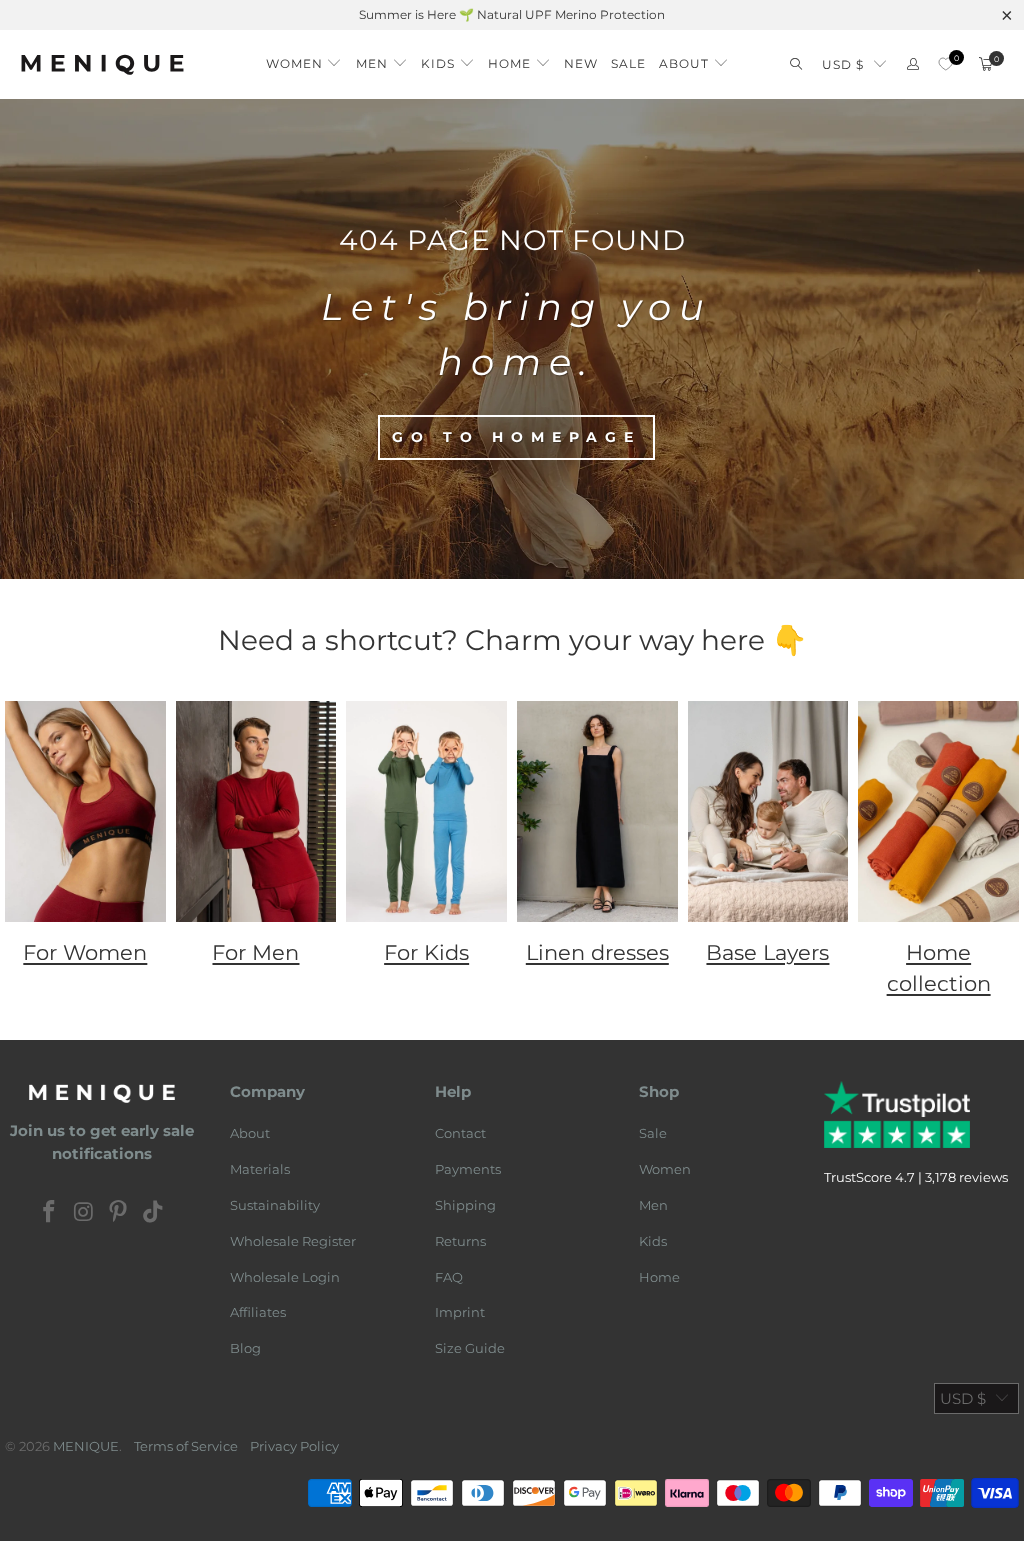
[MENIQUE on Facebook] (50, 1213)
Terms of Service (186, 1446)
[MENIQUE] (102, 64)
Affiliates (258, 1312)
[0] (945, 64)
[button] (304, 58)
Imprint (460, 1312)
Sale (653, 1133)
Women (665, 1169)
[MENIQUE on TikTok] (154, 1213)
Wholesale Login (285, 1277)
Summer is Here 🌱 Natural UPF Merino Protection (512, 14)
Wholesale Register (293, 1241)
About (250, 1133)
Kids (653, 1241)
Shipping (465, 1205)
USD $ (843, 64)
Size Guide (470, 1348)
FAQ (449, 1277)
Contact (460, 1133)
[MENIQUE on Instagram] (84, 1213)
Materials (260, 1169)
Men (653, 1205)
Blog (245, 1348)
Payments (468, 1169)
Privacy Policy (294, 1446)
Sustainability (275, 1205)
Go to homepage (516, 437)
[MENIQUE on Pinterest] (119, 1213)
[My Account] (913, 64)
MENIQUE (86, 1446)
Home (659, 1277)
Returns (460, 1241)
